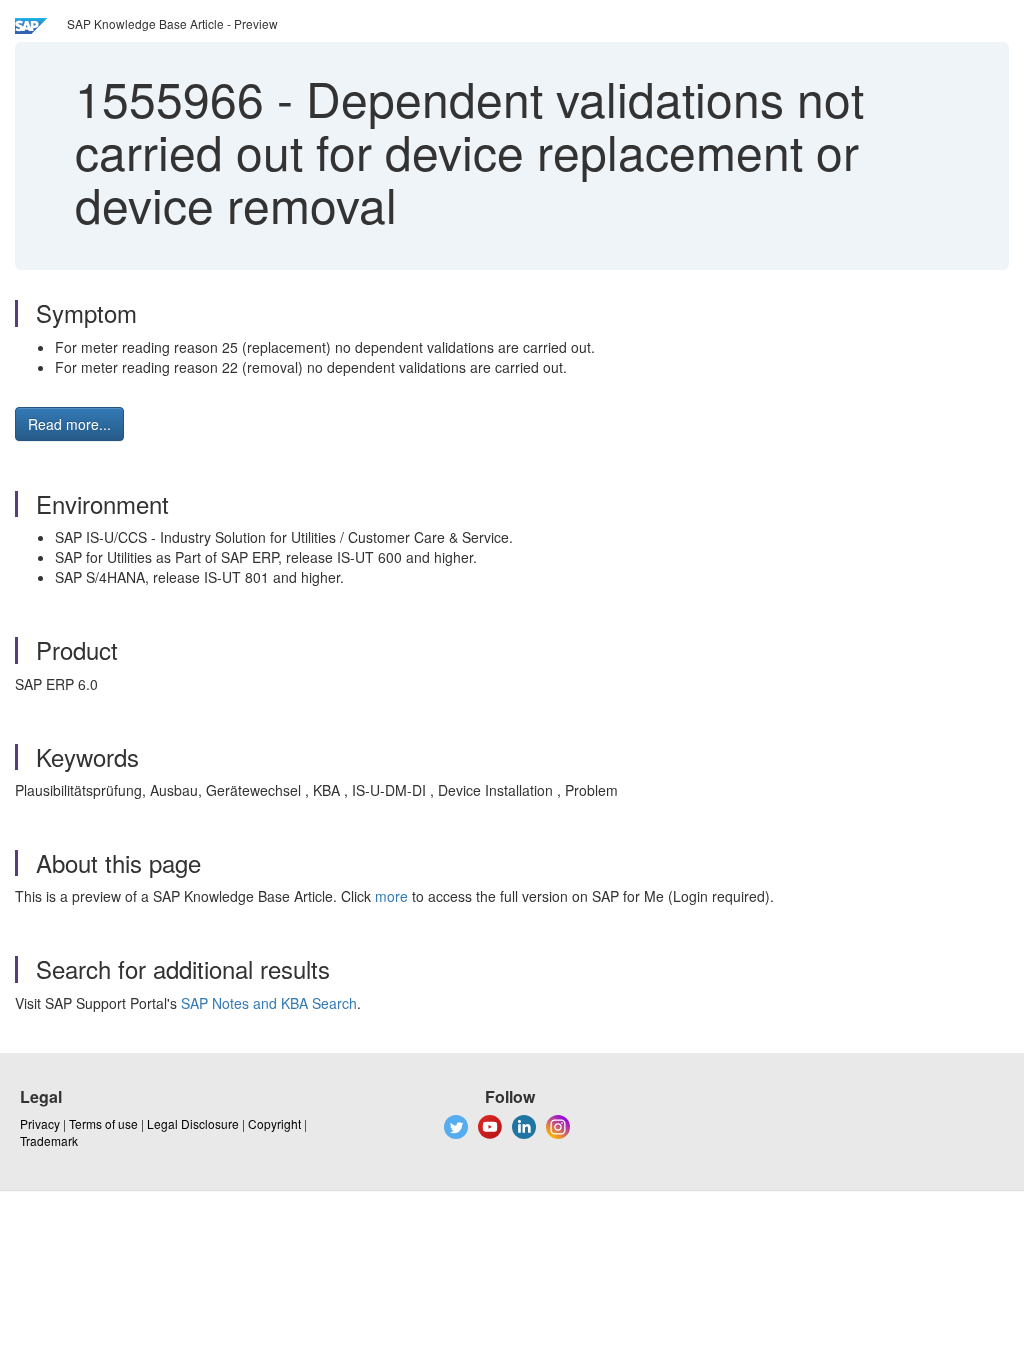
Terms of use (103, 1123)
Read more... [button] (69, 424)
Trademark (49, 1140)
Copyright (274, 1123)
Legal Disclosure (193, 1123)
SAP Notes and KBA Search (269, 1003)
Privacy (40, 1123)
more (391, 896)
